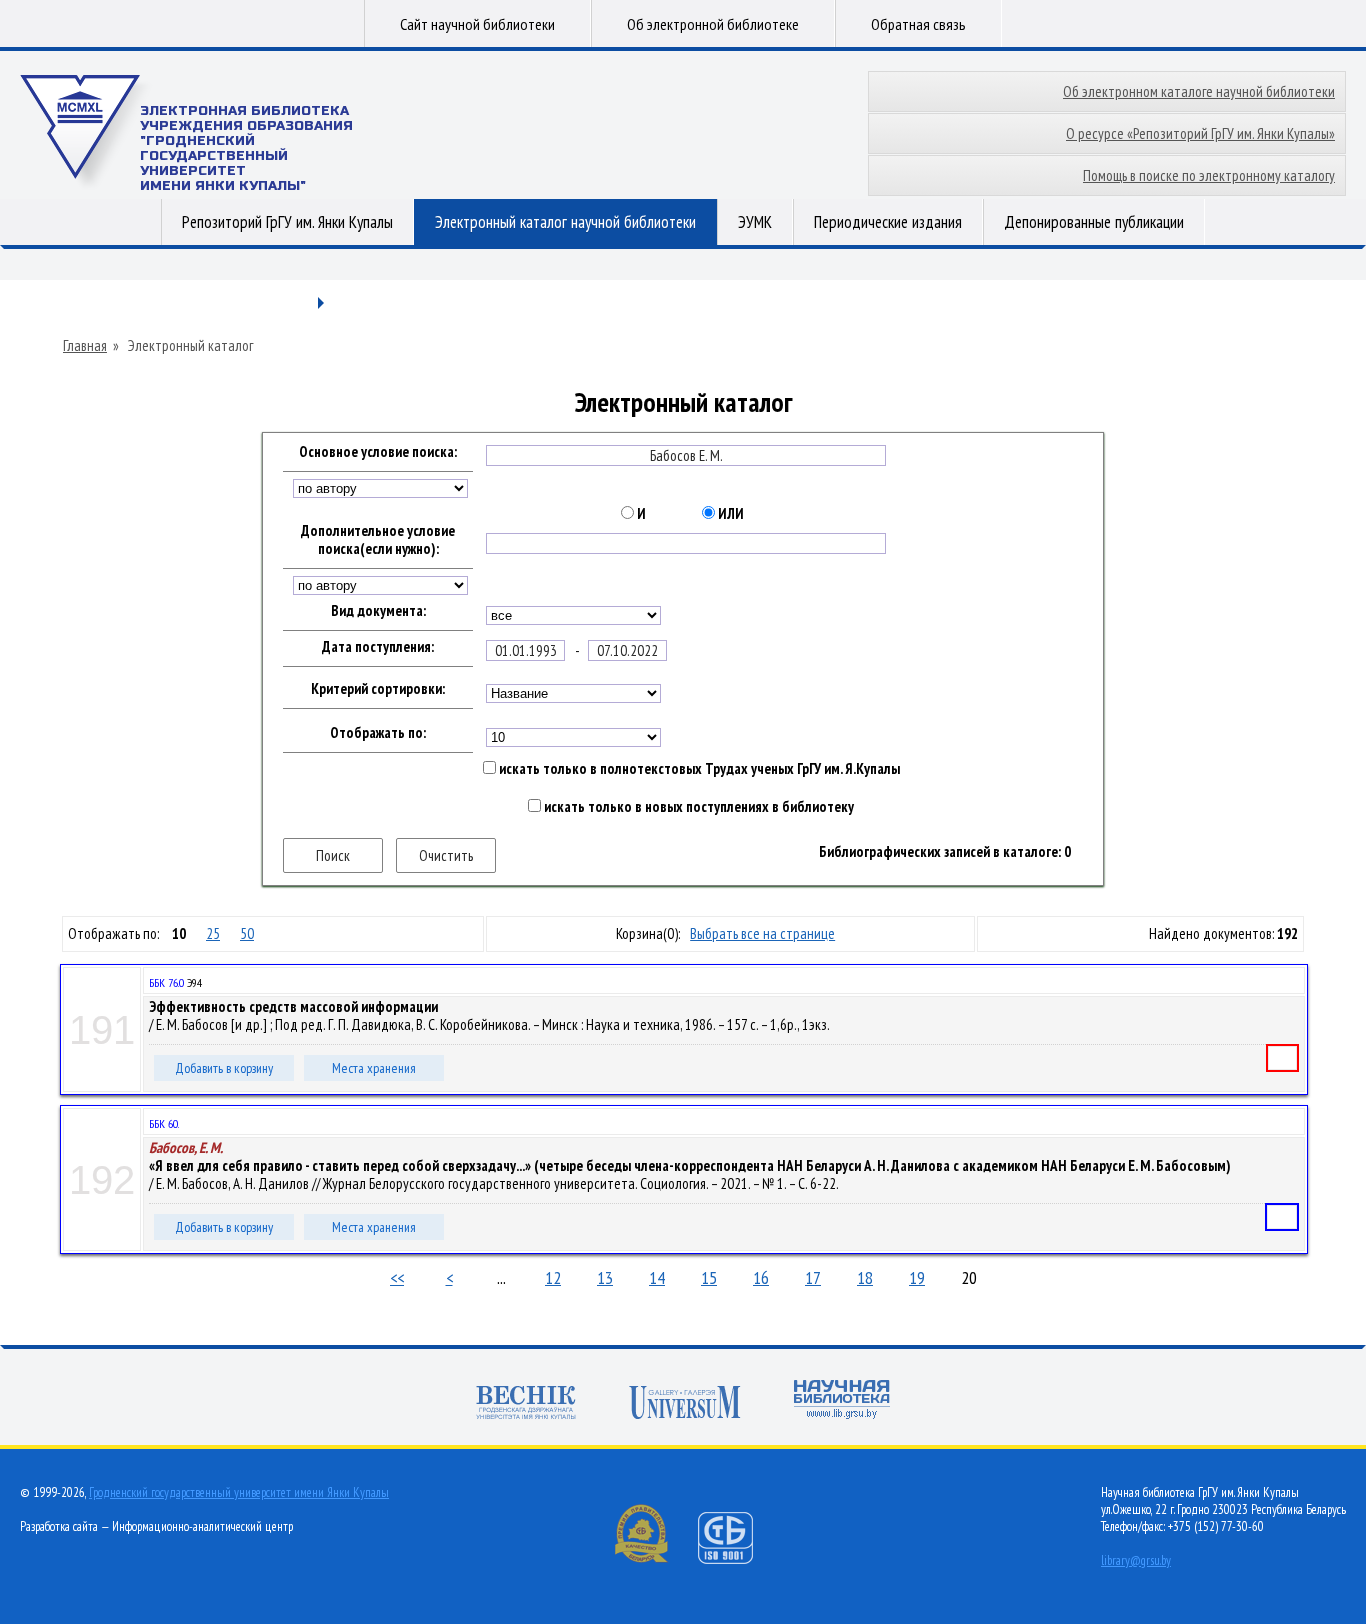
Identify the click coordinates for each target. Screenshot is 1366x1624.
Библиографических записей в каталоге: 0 (945, 852)
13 (605, 1277)
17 (813, 1277)
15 (709, 1277)
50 (247, 933)
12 (553, 1277)
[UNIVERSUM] (685, 1404)
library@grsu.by (1136, 1560)
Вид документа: (378, 611)
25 (213, 933)
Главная (85, 346)
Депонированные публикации (1094, 222)
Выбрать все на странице (762, 933)
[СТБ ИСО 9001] (738, 1559)
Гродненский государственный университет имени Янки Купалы (239, 1492)
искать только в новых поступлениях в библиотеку (697, 807)
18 (865, 1277)
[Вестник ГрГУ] (526, 1404)
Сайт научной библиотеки (477, 24)
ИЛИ (729, 514)
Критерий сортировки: (378, 689)
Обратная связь (918, 24)
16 (761, 1277)
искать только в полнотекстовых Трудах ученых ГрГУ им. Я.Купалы (698, 769)
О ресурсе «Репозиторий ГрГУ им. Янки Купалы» (1200, 133)
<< (397, 1277)
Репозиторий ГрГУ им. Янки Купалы (287, 222)
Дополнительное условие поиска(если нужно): (378, 540)
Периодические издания (888, 222)
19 (917, 1277)
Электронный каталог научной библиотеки (565, 222)
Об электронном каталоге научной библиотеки (1199, 91)
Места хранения (374, 1068)
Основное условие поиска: (378, 452)
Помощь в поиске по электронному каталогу (1209, 175)
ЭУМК (755, 222)
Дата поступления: (378, 647)
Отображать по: (378, 733)
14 (657, 1277)
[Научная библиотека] (842, 1401)
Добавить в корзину (224, 1068)
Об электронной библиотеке (713, 24)
